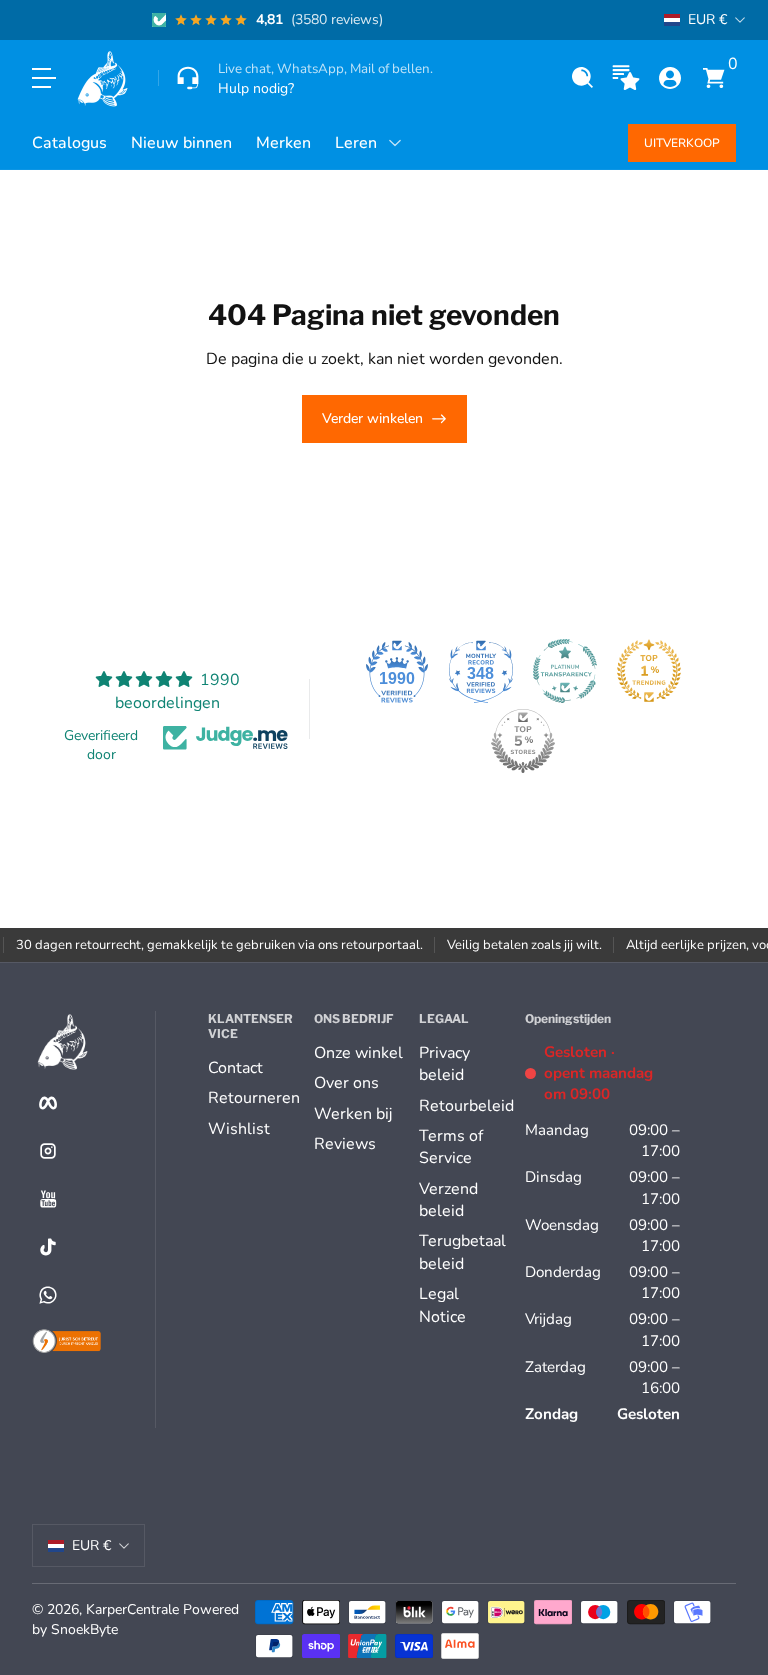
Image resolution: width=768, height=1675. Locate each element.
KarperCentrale (132, 1609)
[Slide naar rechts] (632, 20)
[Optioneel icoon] (626, 78)
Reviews (345, 1144)
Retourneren (254, 1098)
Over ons (346, 1083)
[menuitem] (253, 1068)
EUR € (707, 19)
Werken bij (353, 1114)
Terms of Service (451, 1147)
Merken (283, 143)
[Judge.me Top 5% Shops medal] (523, 741)
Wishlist (239, 1129)
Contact (235, 1068)
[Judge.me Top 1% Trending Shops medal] (649, 671)
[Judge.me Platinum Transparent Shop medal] (565, 671)
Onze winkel (358, 1053)
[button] (582, 78)
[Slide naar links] (64, 20)
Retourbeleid (466, 1106)
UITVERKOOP (682, 143)
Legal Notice (442, 1305)
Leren (356, 143)
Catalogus (69, 143)
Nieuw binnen (181, 143)
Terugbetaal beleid (462, 1252)
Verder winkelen (372, 418)
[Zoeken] (582, 78)
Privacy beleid (444, 1064)
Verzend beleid (448, 1200)
